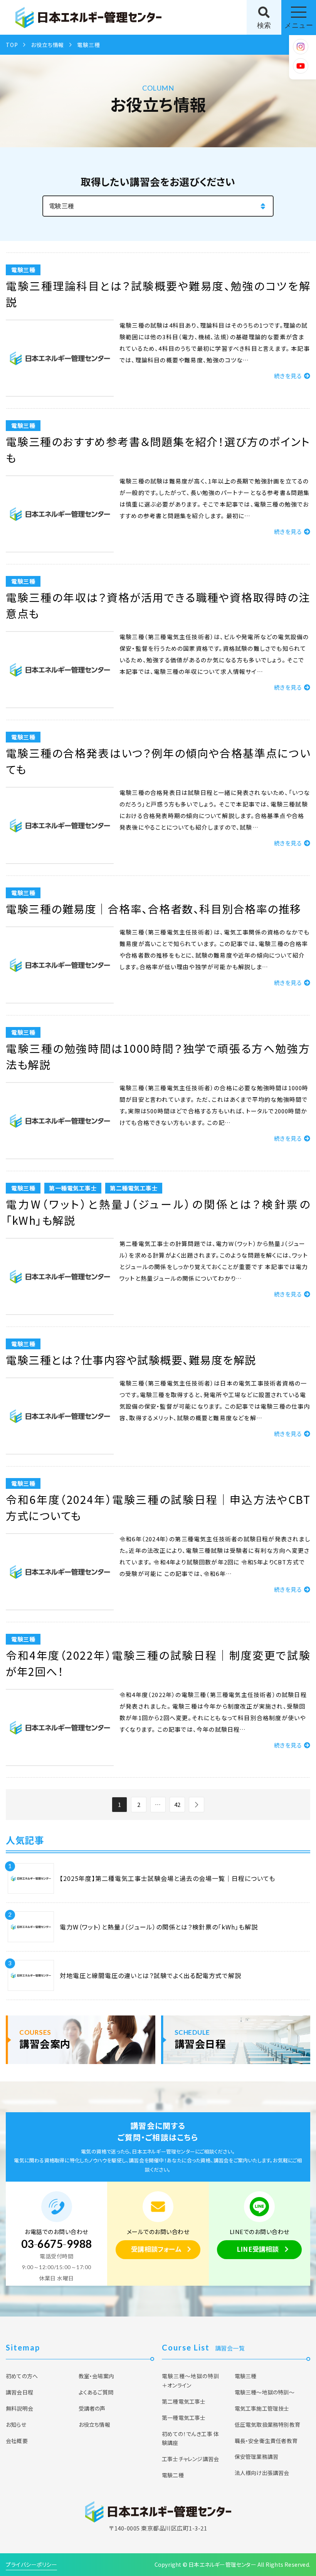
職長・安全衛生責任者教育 (266, 2441)
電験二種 (173, 2475)
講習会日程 (19, 2392)
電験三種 (246, 2376)
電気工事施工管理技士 (262, 2408)
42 (177, 1804)
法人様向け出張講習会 (262, 2473)
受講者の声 (92, 2408)
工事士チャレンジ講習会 (190, 2459)
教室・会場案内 (96, 2376)
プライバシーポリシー (31, 2564)
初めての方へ (22, 2376)
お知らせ (16, 2424)
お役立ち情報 (47, 45)
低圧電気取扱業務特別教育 (267, 2424)
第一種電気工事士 (184, 2418)
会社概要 (17, 2441)
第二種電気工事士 (184, 2401)
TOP (12, 45)
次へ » (197, 1805)
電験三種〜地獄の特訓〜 (265, 2392)
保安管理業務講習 (257, 2456)
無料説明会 (19, 2408)
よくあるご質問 (96, 2392)
